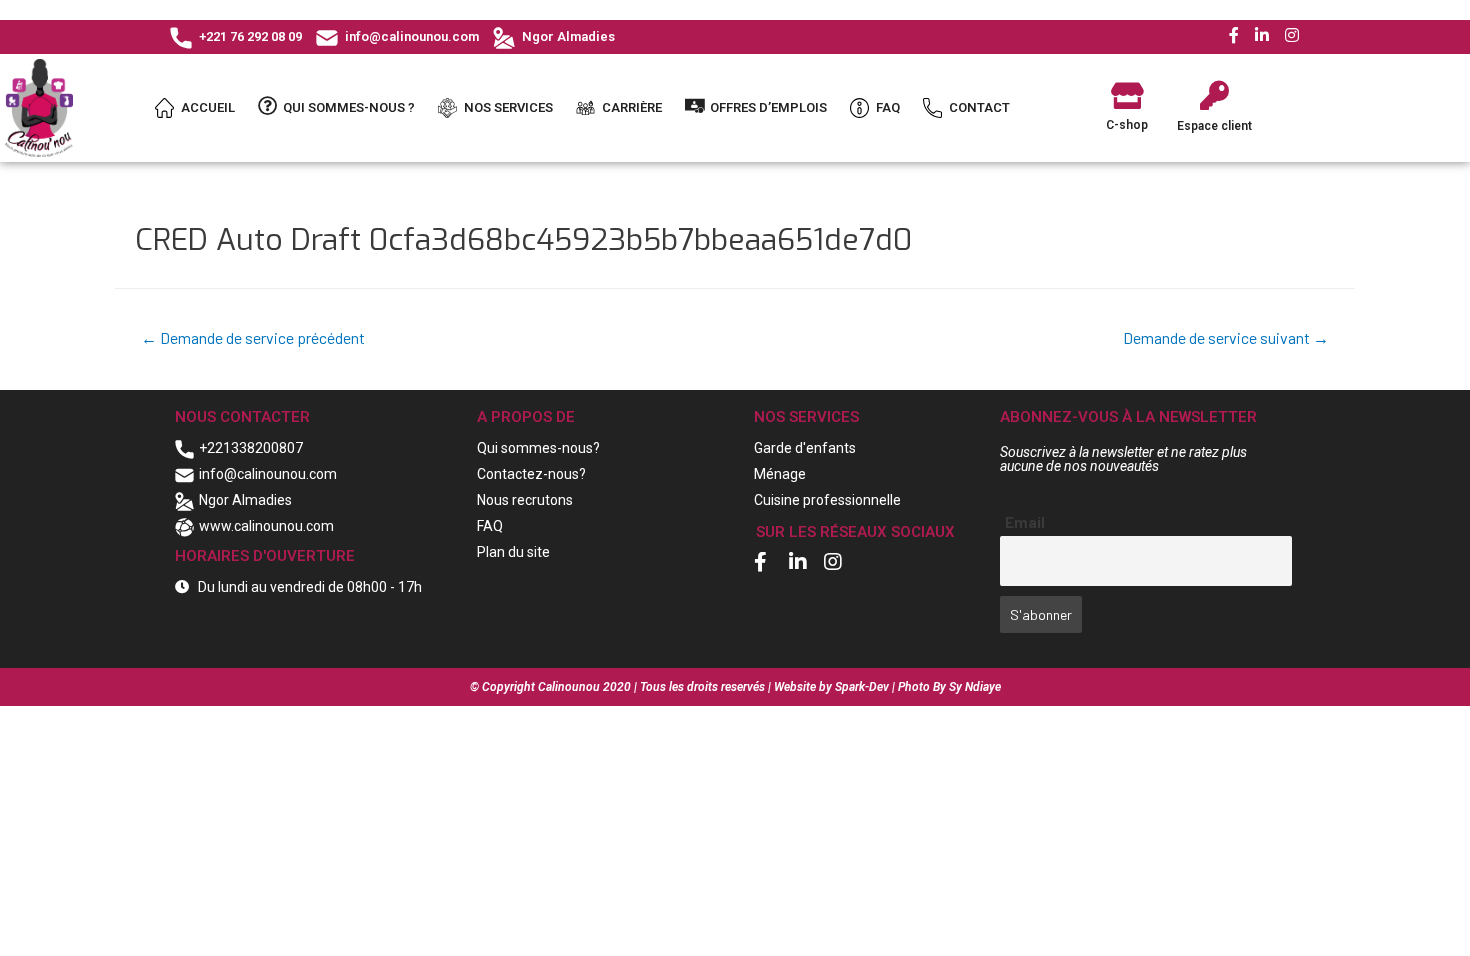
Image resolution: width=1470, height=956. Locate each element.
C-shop (1127, 125)
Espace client (1214, 126)
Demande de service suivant (1226, 337)
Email (1025, 522)
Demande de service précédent (253, 337)
